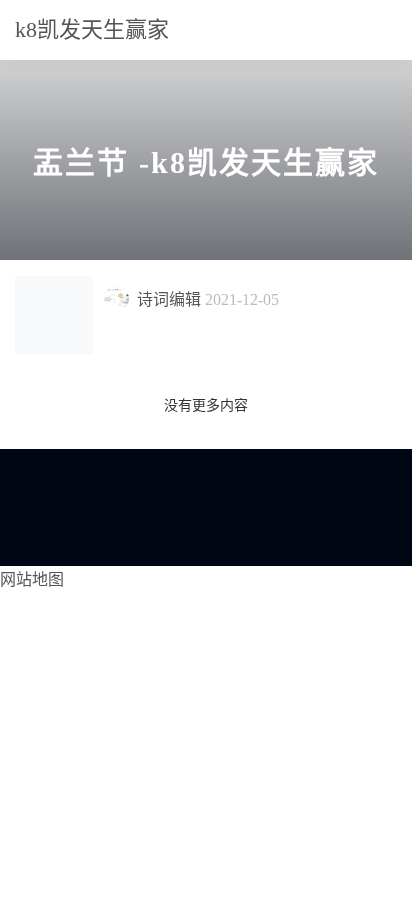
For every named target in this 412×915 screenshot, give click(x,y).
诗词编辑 (169, 299)
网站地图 (32, 579)
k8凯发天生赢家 (92, 29)
